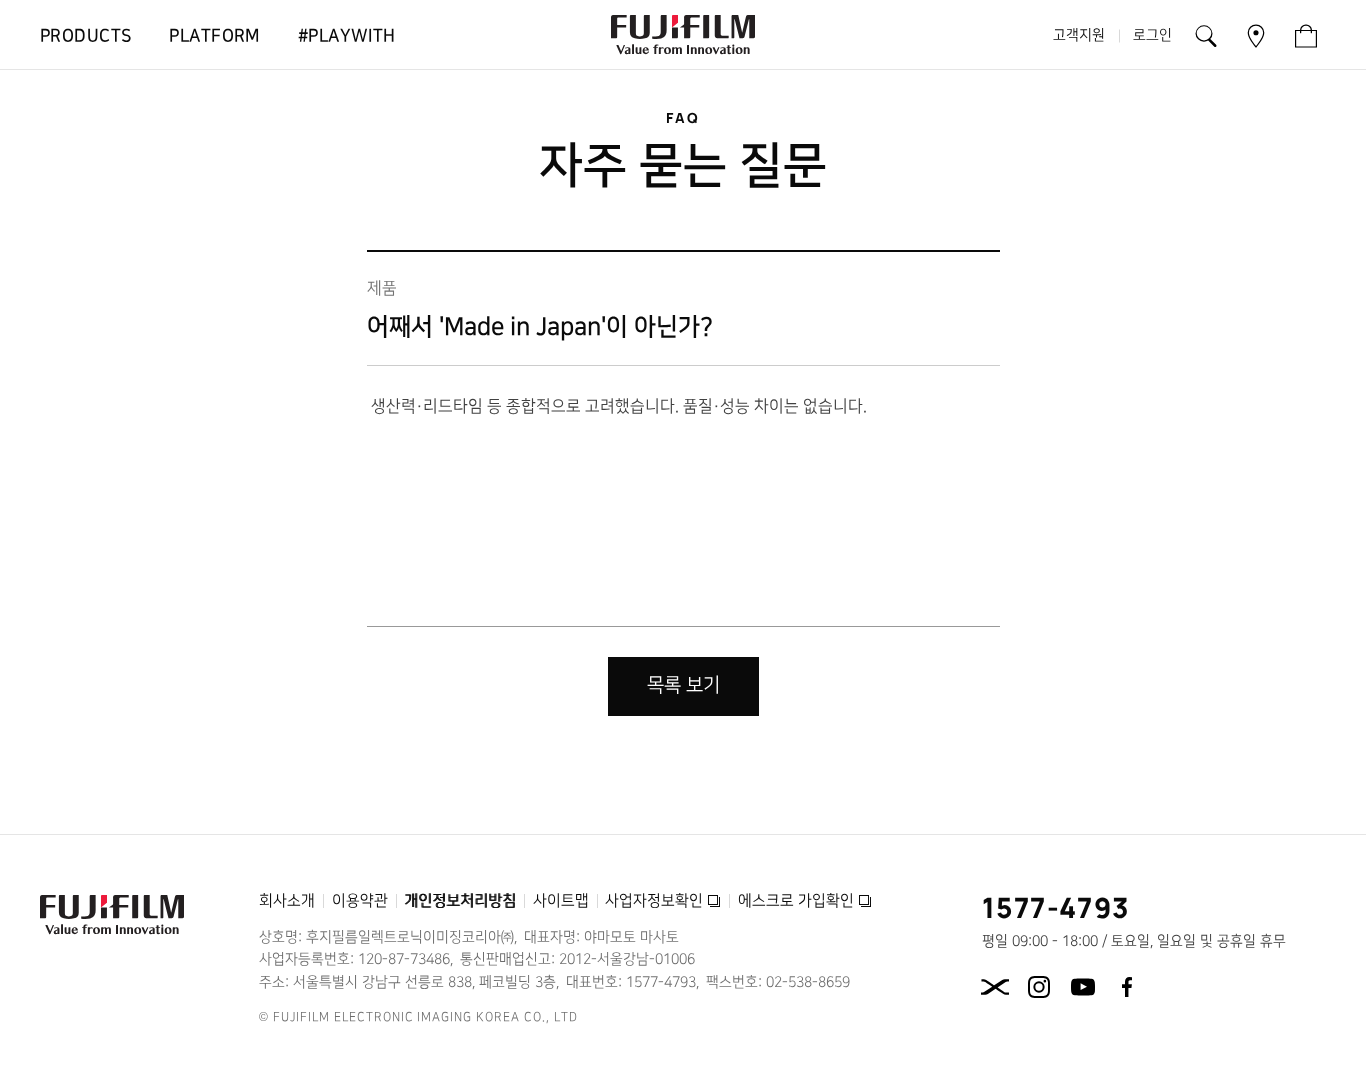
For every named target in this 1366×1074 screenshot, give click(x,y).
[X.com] (995, 987)
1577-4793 (1056, 907)
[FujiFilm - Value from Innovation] (683, 35)
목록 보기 (683, 685)
